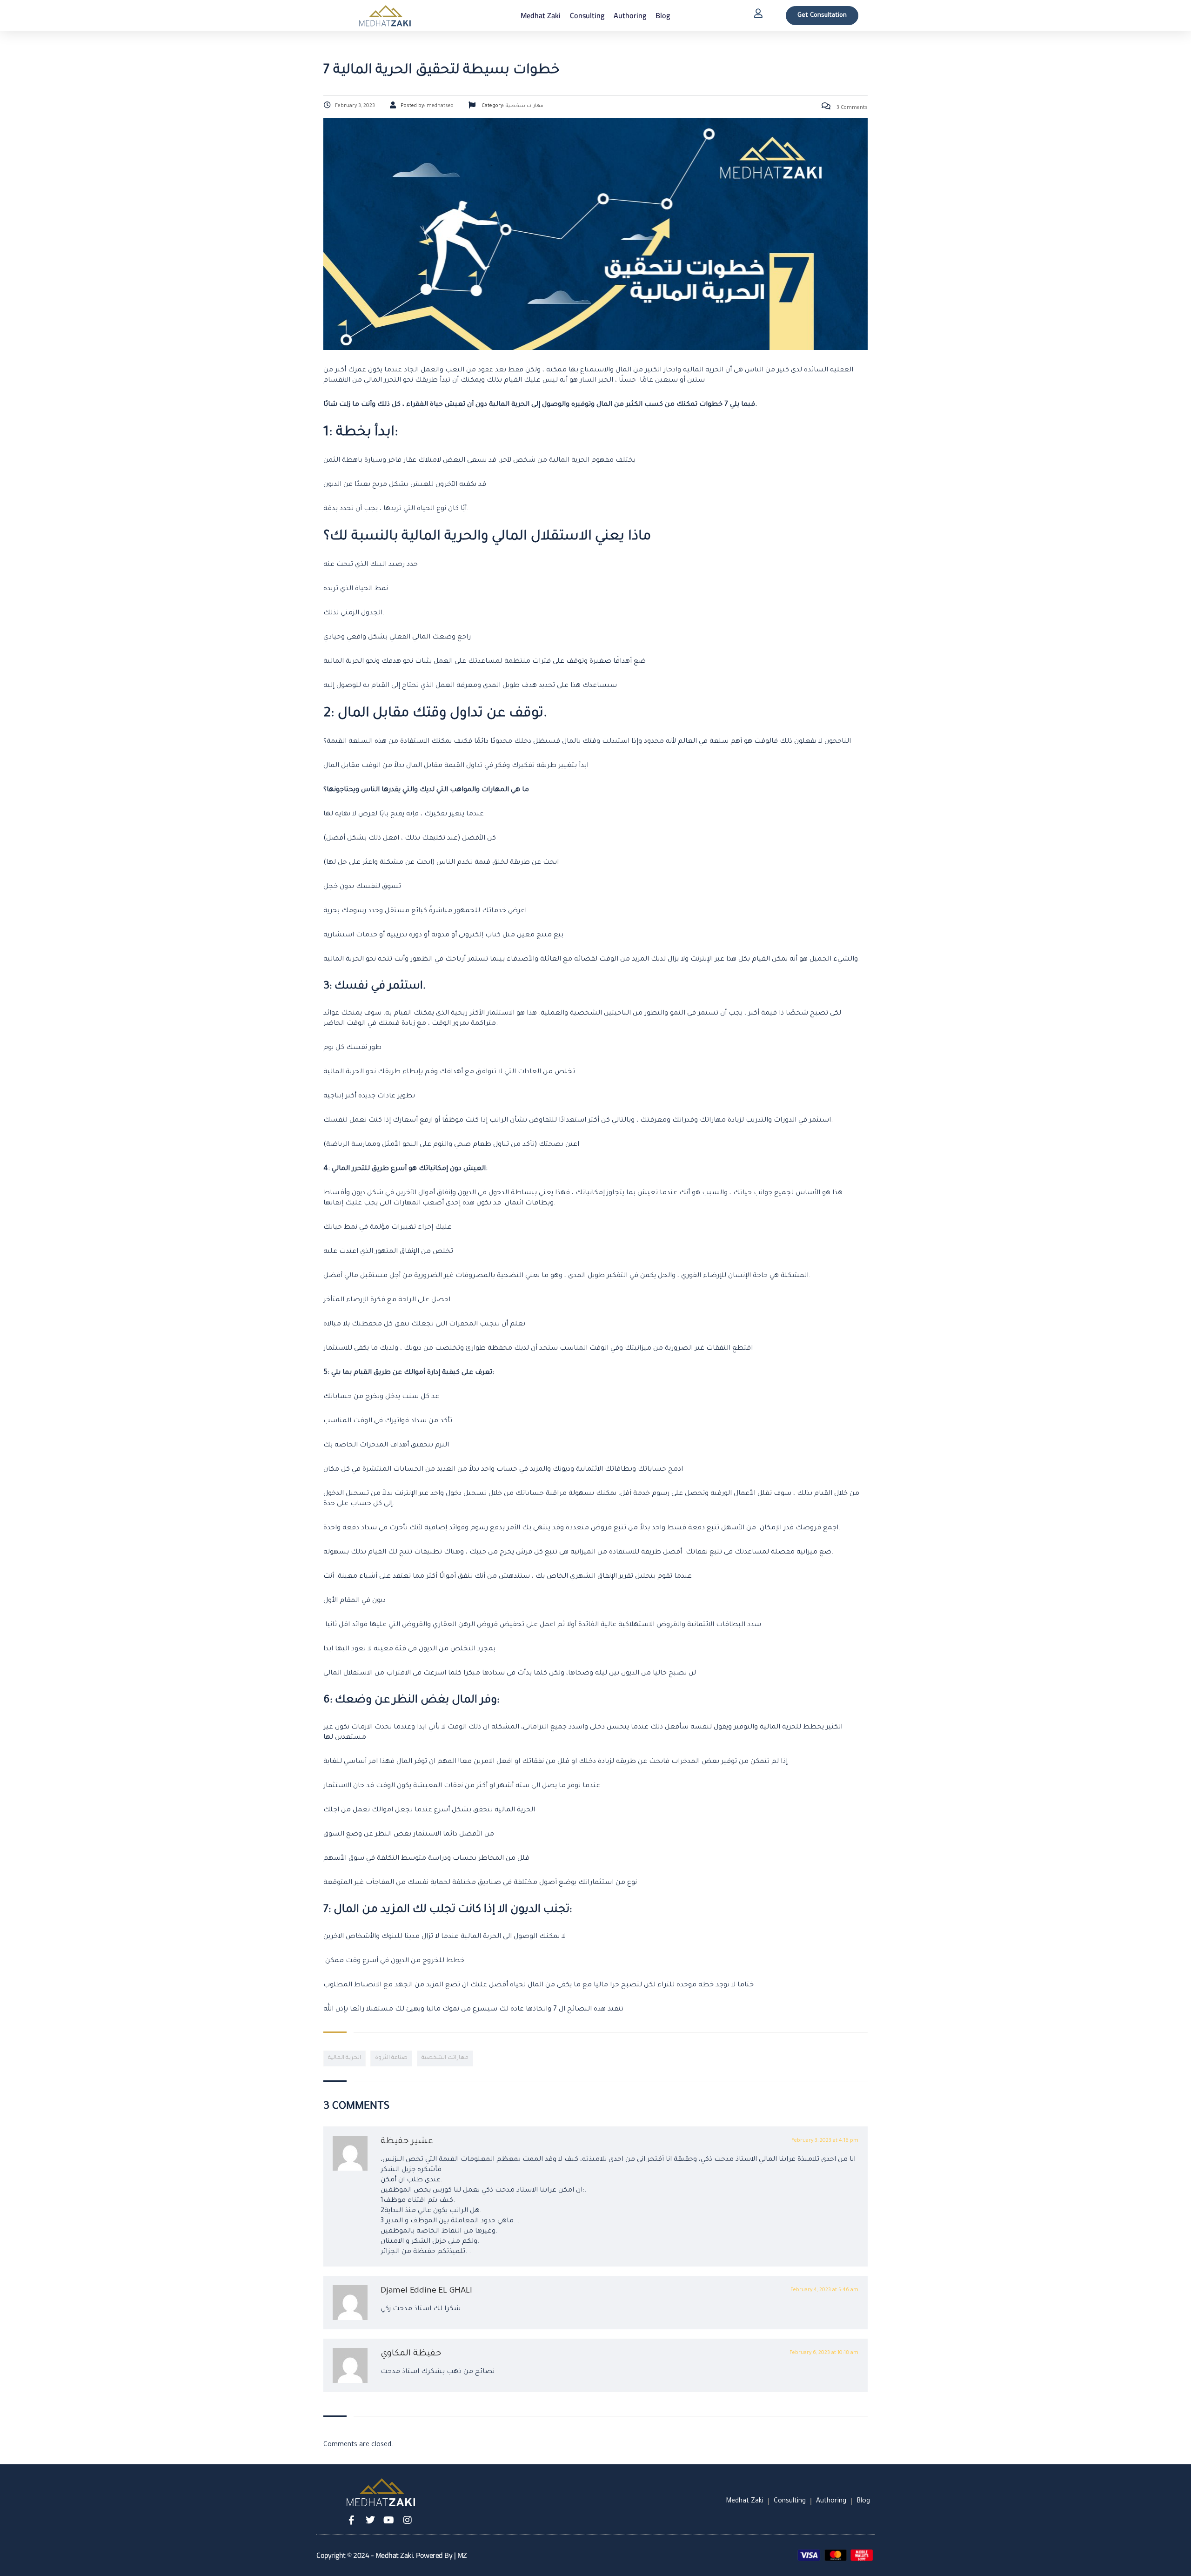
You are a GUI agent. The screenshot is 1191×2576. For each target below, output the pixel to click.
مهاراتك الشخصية (445, 2058)
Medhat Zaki (541, 15)
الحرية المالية (345, 2058)
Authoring (630, 15)
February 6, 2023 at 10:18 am (824, 2353)
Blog (663, 15)
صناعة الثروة (391, 2058)
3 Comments (851, 108)
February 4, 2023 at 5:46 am (824, 2290)
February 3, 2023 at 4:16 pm (825, 2141)
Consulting (587, 15)
